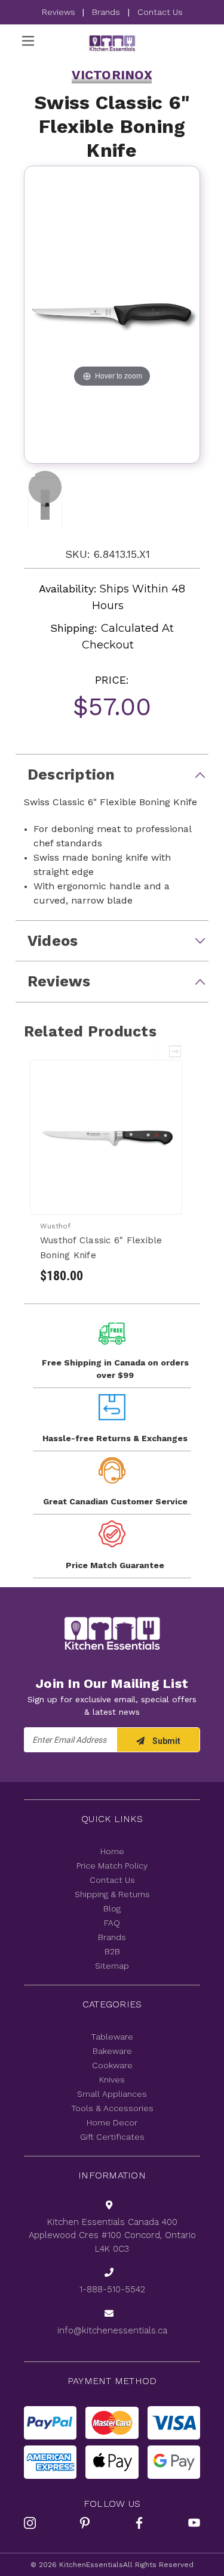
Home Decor (112, 2122)
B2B (112, 1951)
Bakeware (112, 2051)
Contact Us (160, 12)
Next (176, 1051)
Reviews (60, 12)
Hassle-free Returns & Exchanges (115, 1438)
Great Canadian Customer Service (115, 1501)
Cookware (112, 2065)
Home (112, 1851)
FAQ (112, 1923)
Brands (106, 12)
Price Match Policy (112, 1866)
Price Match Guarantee (115, 1565)
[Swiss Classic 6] (45, 487)
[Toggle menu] (28, 41)
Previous (158, 1051)
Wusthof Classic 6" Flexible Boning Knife (101, 1248)
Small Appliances (112, 2094)
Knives (112, 2080)
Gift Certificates (112, 2137)
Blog (112, 1908)
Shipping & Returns (112, 1894)
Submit (165, 1741)
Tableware (112, 2037)
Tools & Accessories (112, 2108)
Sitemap (112, 1966)
